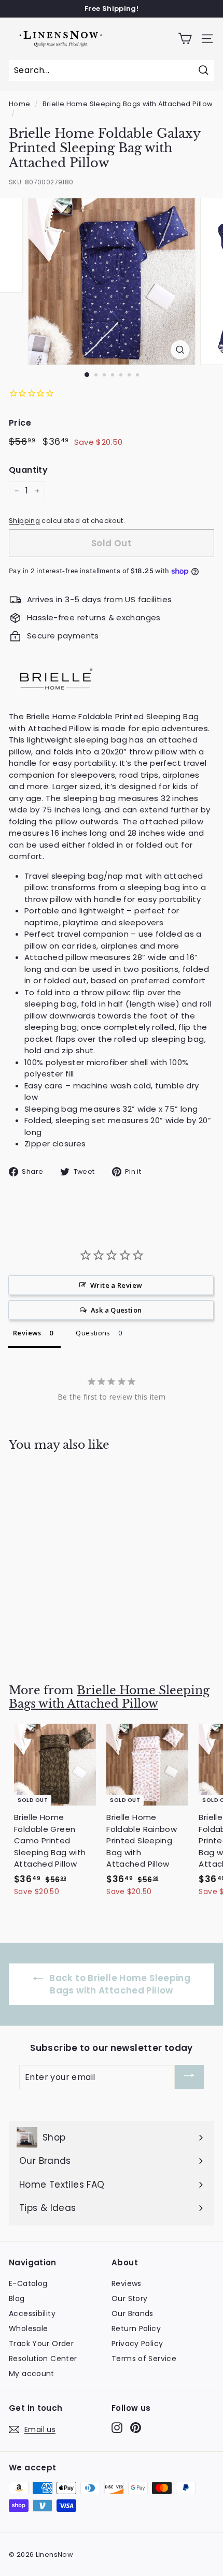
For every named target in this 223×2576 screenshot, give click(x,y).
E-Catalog (28, 2283)
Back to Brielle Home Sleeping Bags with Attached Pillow (119, 1984)
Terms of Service (144, 2359)
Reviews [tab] (27, 1333)
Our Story (129, 2298)
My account (32, 2374)
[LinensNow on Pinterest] (136, 2428)
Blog (17, 2298)
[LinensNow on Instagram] (117, 2428)
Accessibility (32, 2313)
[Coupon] (189, 2077)
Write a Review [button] (116, 1285)
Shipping (24, 521)
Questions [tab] (93, 1333)
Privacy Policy (137, 2344)
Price (20, 423)
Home (20, 104)
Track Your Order (41, 2344)
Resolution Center (43, 2359)
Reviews (127, 2283)
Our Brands (133, 2313)
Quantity (28, 470)
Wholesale (28, 2328)
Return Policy (136, 2328)
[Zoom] (180, 350)
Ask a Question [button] (116, 1310)
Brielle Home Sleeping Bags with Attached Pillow (128, 104)
